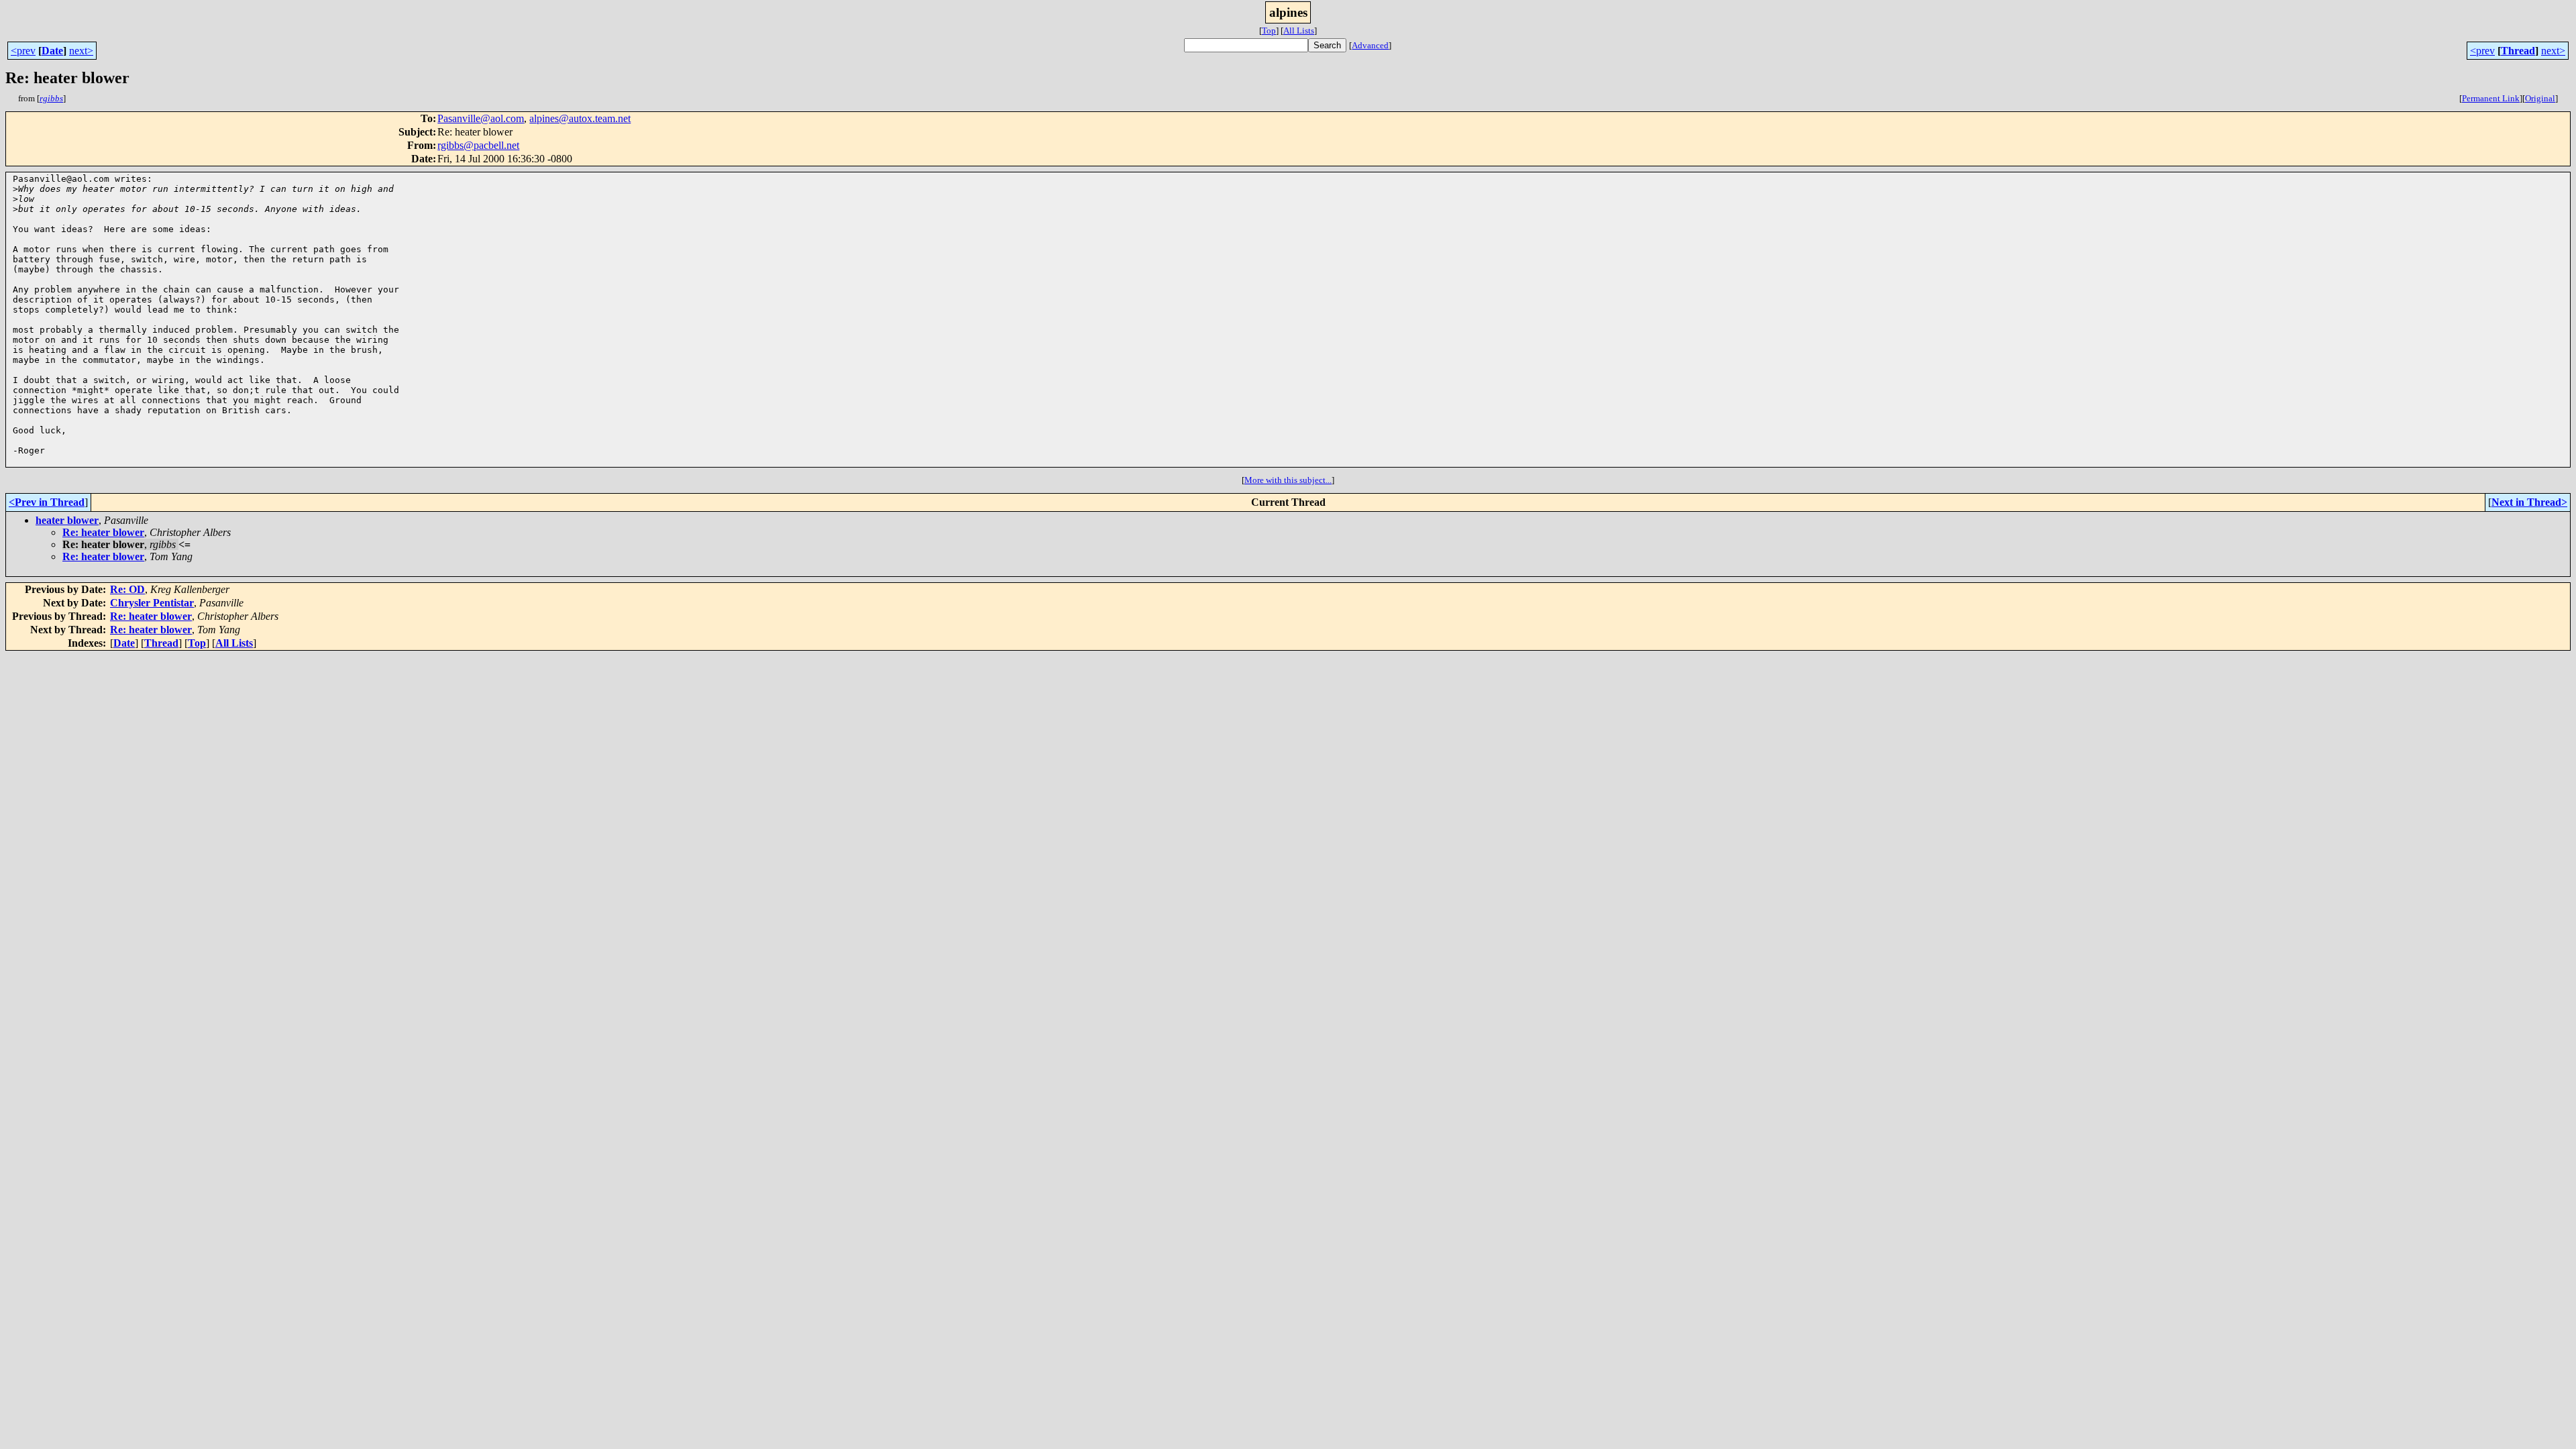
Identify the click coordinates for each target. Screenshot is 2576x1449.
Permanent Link (2491, 98)
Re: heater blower (103, 532)
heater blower (67, 520)
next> (81, 51)
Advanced (1370, 45)
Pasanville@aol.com (481, 118)
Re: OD (127, 589)
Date (52, 51)
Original (2540, 98)
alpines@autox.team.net (580, 118)
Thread (2518, 51)
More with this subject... (1288, 480)
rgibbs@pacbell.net (478, 145)
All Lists (1299, 31)
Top (1269, 31)
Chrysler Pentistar (152, 603)
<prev (23, 51)
